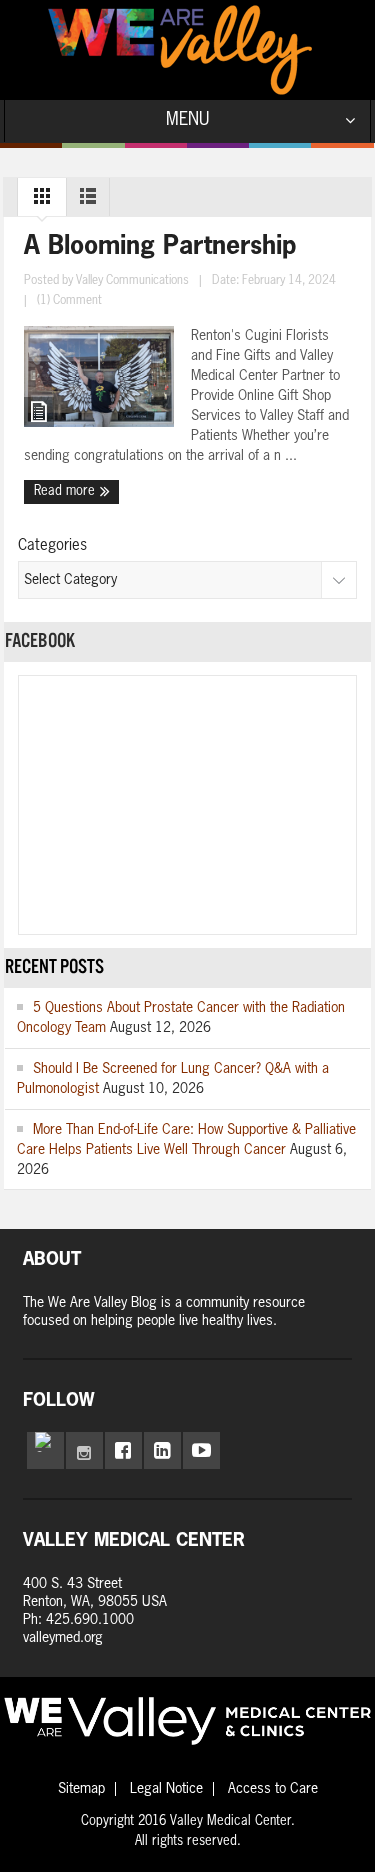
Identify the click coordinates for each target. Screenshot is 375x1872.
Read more (66, 491)
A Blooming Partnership (160, 247)
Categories (52, 545)
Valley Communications (132, 281)
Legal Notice (166, 1789)
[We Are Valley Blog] (180, 50)
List (88, 201)
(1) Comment (69, 301)
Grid (42, 201)
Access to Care (273, 1789)
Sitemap (81, 1789)
